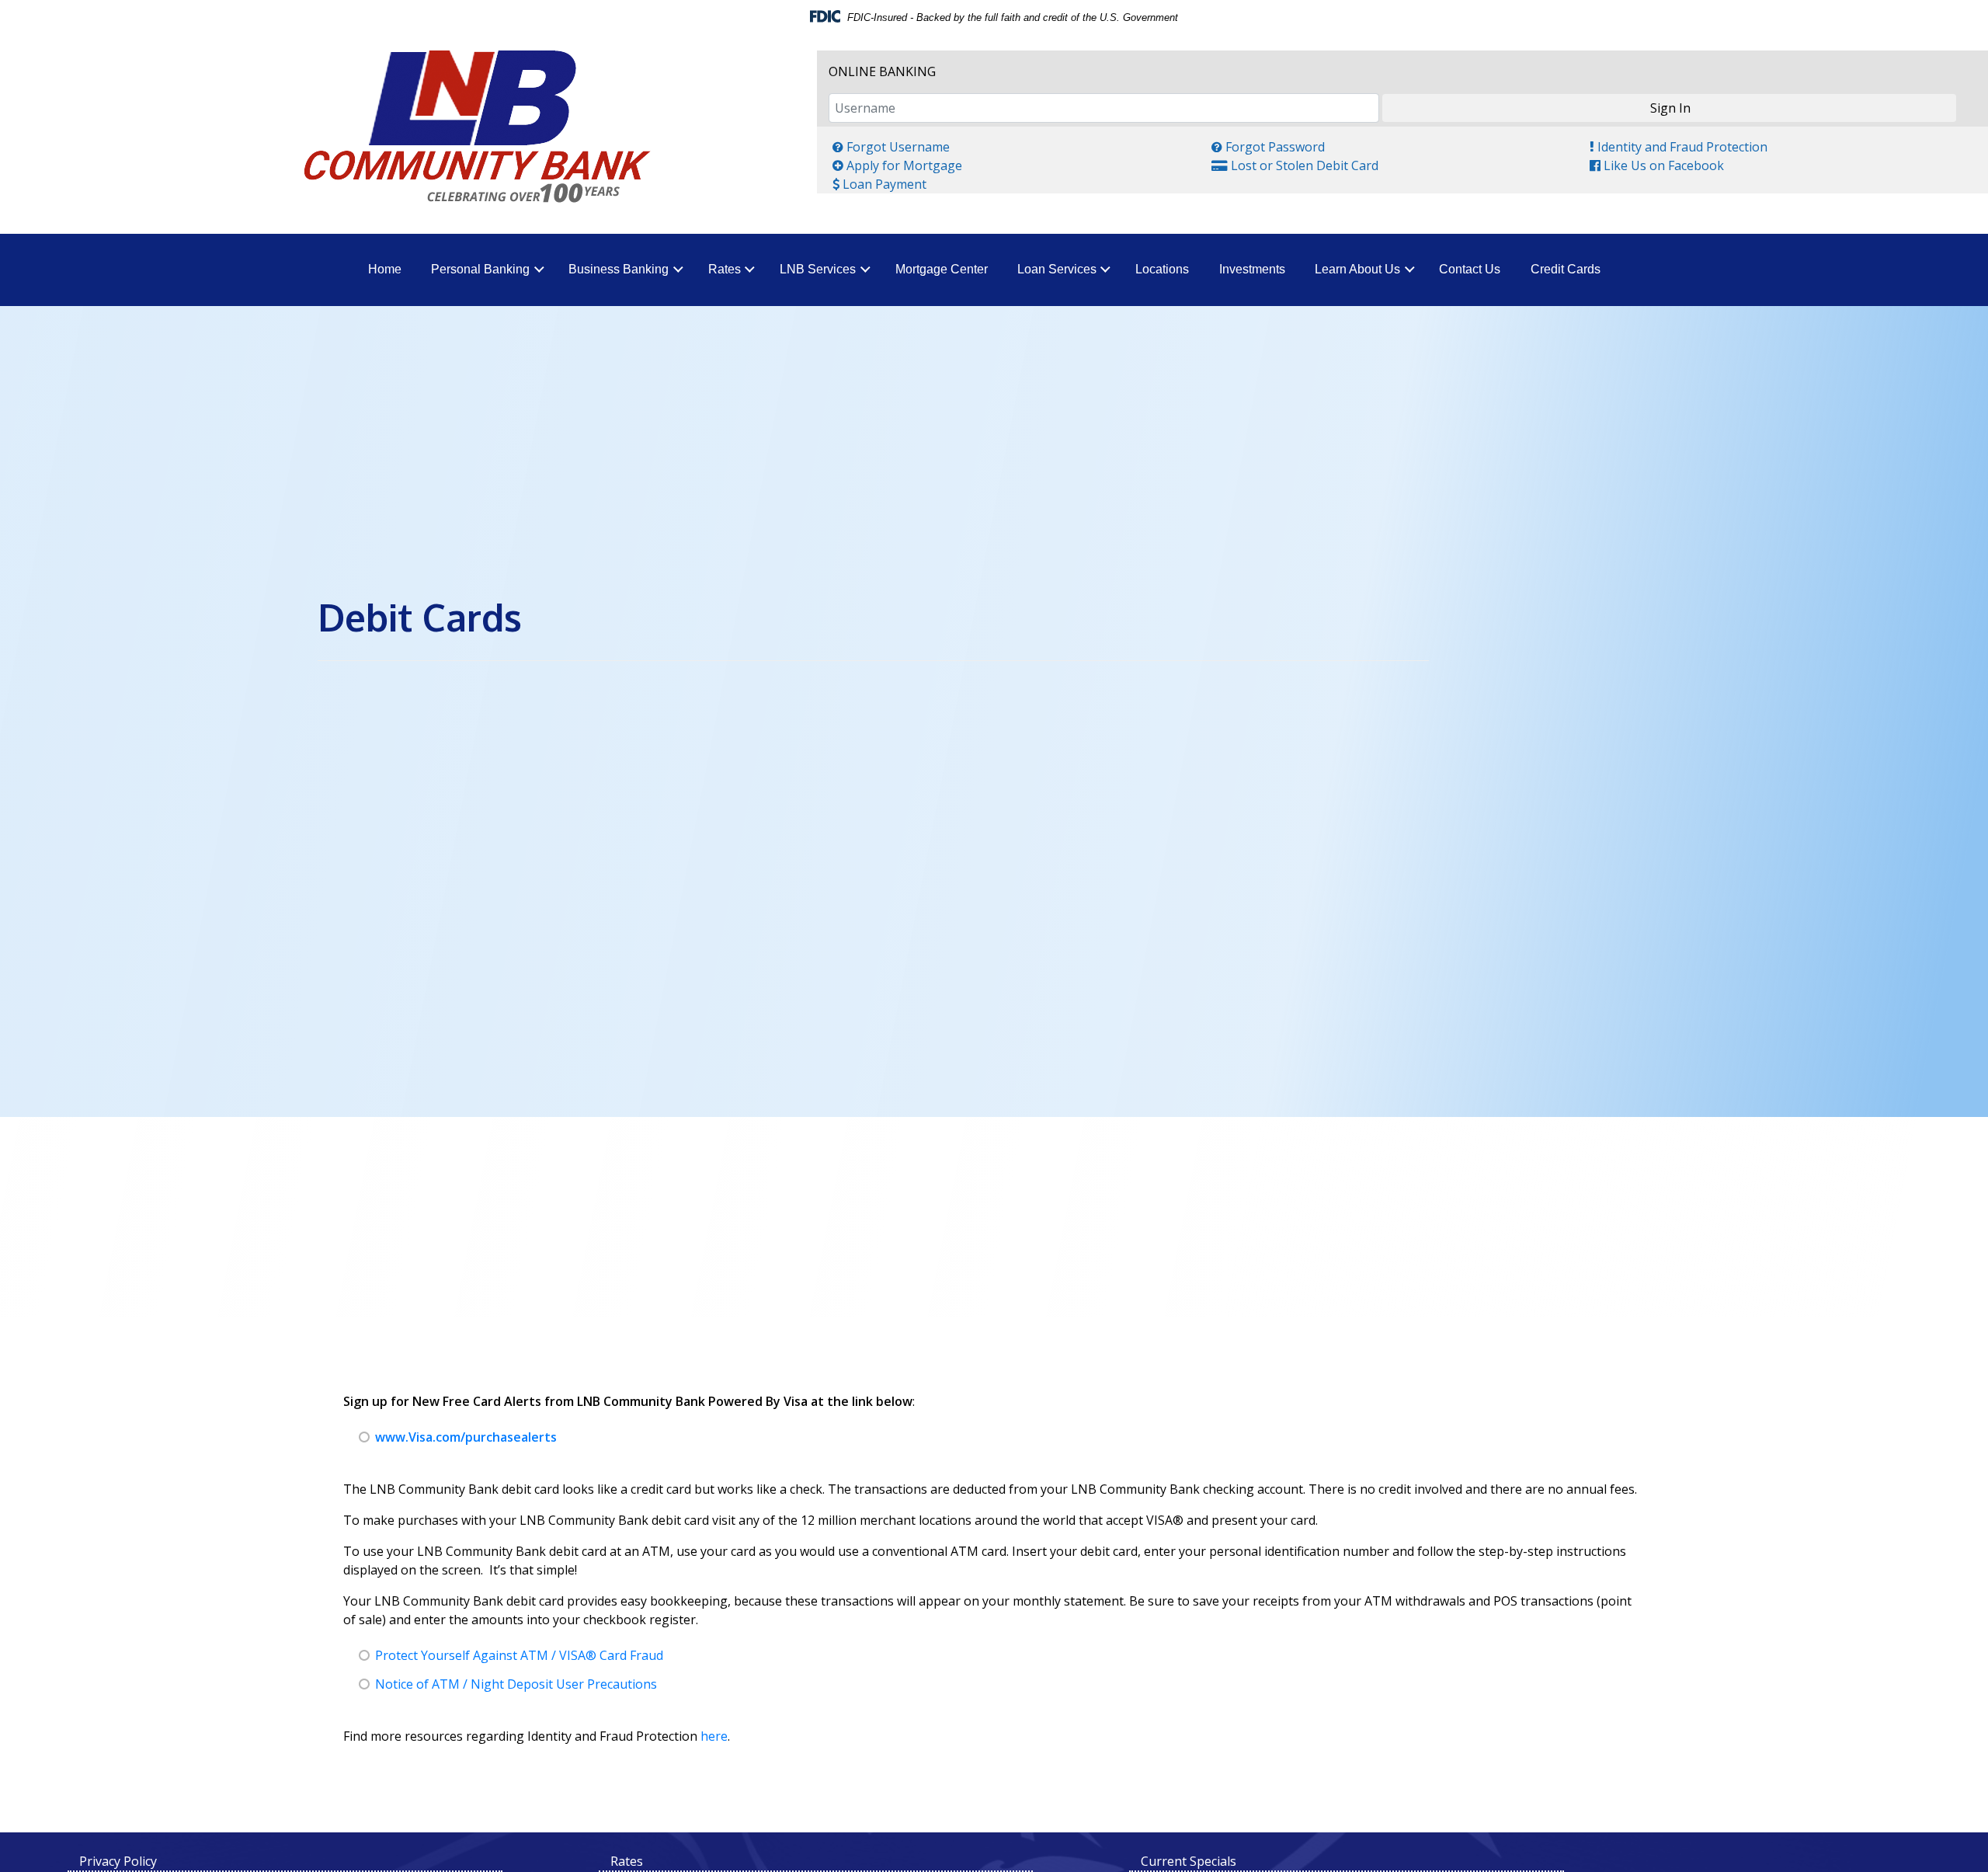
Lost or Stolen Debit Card (1295, 165)
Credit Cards (1566, 269)
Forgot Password (1268, 146)
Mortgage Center (942, 269)
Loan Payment (879, 184)
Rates (725, 269)
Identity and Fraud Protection (1678, 146)
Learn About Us (1357, 269)
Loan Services (1057, 269)
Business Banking (619, 269)
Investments (1252, 269)
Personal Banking (480, 269)
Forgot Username (891, 146)
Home (385, 269)
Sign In (1670, 108)
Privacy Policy (118, 1861)
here (714, 1736)
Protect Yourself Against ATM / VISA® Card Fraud (519, 1655)
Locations (1162, 269)
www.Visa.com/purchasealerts (466, 1437)
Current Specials (1189, 1861)
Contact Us (1470, 269)
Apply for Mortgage (897, 165)
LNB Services (818, 269)
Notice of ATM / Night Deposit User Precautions (516, 1684)
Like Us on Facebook (1656, 165)
